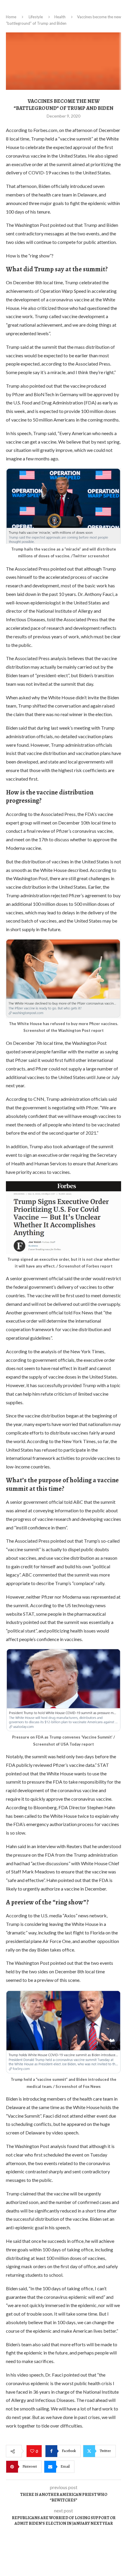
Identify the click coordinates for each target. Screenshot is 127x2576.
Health (60, 17)
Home (11, 17)
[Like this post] (33, 2451)
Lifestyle (36, 17)
